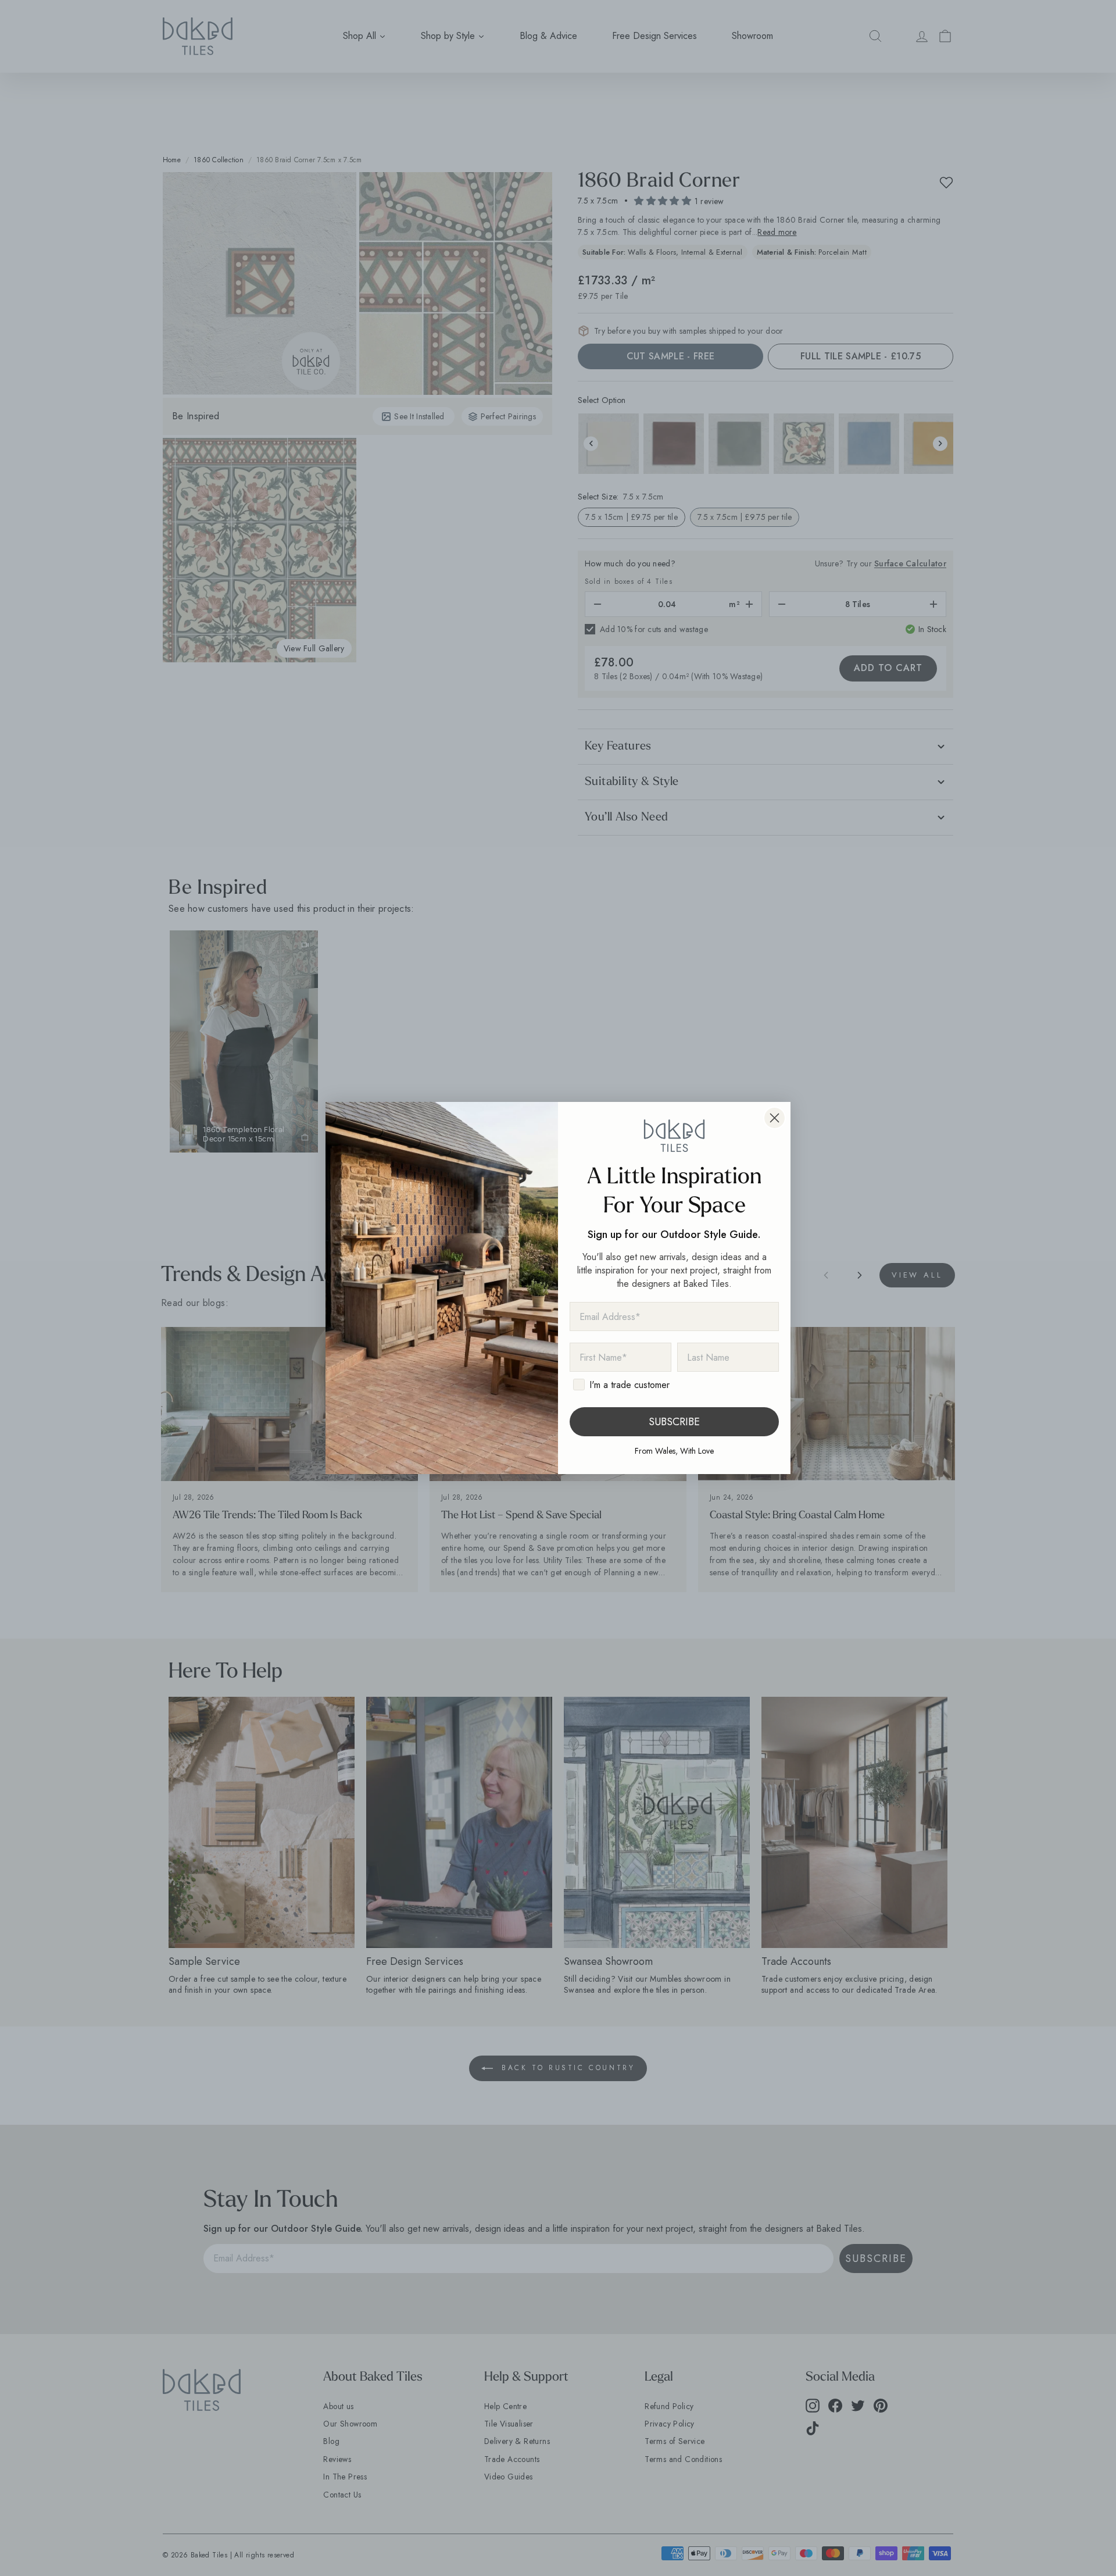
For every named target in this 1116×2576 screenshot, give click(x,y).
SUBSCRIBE (674, 1422)
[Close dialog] (775, 1118)
